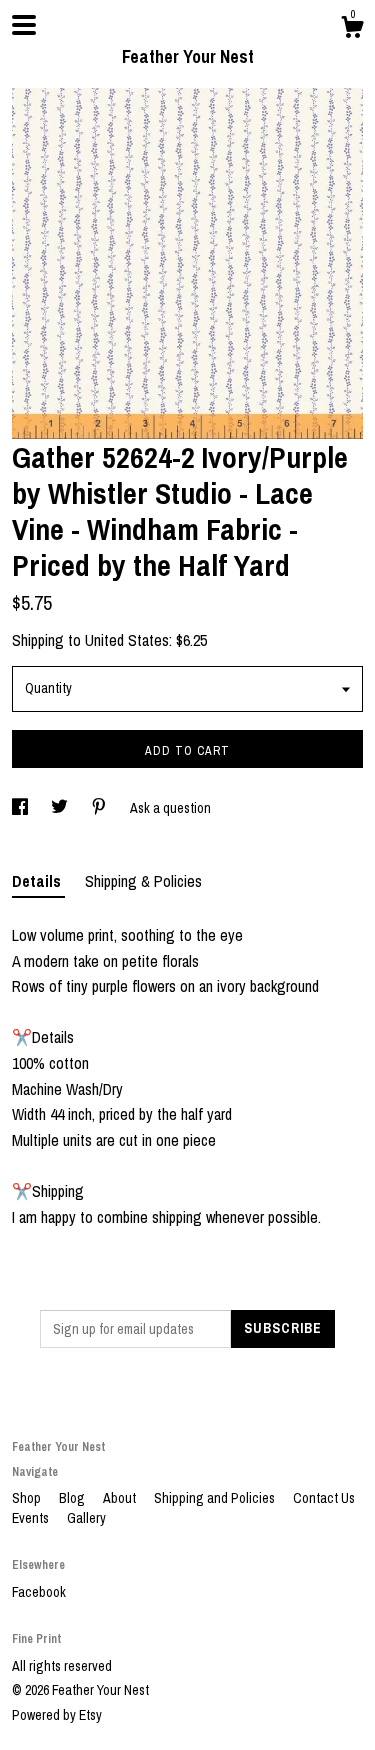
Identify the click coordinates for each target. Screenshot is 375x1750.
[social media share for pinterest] (100, 808)
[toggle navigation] (24, 25)
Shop (28, 1498)
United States (127, 640)
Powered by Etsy (57, 1715)
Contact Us (324, 1498)
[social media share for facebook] (21, 808)
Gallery (86, 1518)
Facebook (39, 1592)
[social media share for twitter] (61, 808)
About (121, 1498)
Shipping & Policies (143, 881)
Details (38, 881)
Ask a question (170, 808)
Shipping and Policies (216, 1498)
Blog (73, 1498)
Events (32, 1518)
